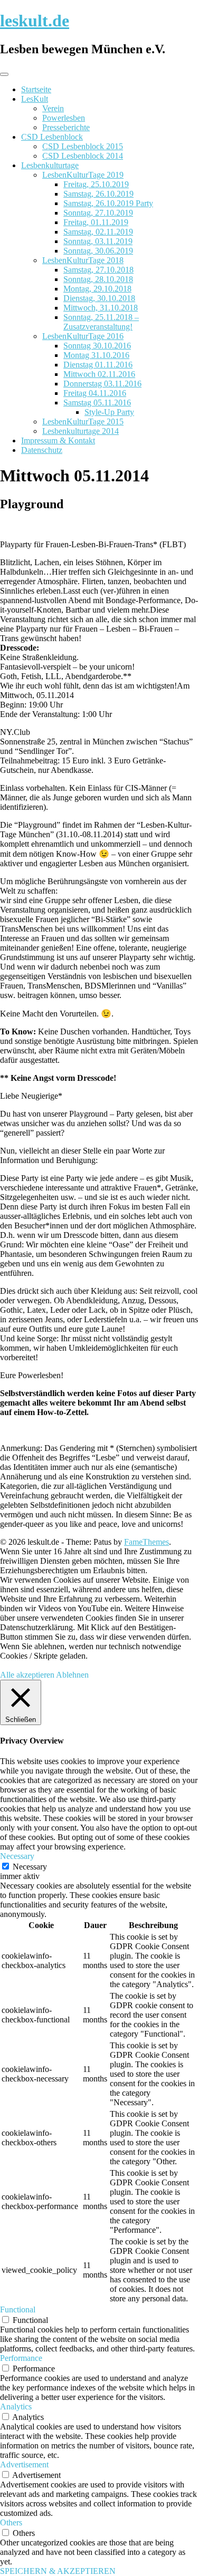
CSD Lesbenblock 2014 (83, 156)
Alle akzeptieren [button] (27, 1675)
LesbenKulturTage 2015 (83, 422)
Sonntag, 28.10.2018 (98, 279)
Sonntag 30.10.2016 (97, 346)
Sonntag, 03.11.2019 (98, 241)
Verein (53, 108)
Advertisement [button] (24, 2464)
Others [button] (11, 2522)
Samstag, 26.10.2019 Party (108, 203)
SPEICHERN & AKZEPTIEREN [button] (58, 2571)
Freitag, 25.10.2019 (96, 184)
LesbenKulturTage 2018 (83, 260)
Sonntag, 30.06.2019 (98, 251)
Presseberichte (66, 127)
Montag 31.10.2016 (96, 355)
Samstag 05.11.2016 (97, 403)
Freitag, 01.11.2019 (96, 222)
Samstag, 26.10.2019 (98, 194)
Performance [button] (21, 2358)
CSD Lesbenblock (52, 137)
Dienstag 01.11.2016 (98, 365)
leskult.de (35, 21)
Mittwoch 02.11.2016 (99, 374)
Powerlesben (64, 118)
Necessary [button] (17, 1856)
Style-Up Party (109, 412)
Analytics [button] (16, 2406)
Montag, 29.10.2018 (97, 289)
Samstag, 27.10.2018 (98, 270)
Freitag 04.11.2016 (95, 393)
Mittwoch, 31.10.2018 (101, 308)
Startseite (36, 89)
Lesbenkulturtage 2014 (81, 431)
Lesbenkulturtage (50, 165)
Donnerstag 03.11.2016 (102, 384)
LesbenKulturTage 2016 (83, 336)
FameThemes (147, 1542)
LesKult (35, 99)
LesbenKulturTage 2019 (83, 175)
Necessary (30, 1867)
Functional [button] (18, 2309)
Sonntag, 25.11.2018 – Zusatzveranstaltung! (101, 322)
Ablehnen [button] (72, 1675)
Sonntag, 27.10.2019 (98, 213)
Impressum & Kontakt (58, 440)
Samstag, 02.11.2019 (98, 232)
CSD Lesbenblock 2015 (83, 146)
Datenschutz (42, 450)
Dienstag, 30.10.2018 (99, 298)
